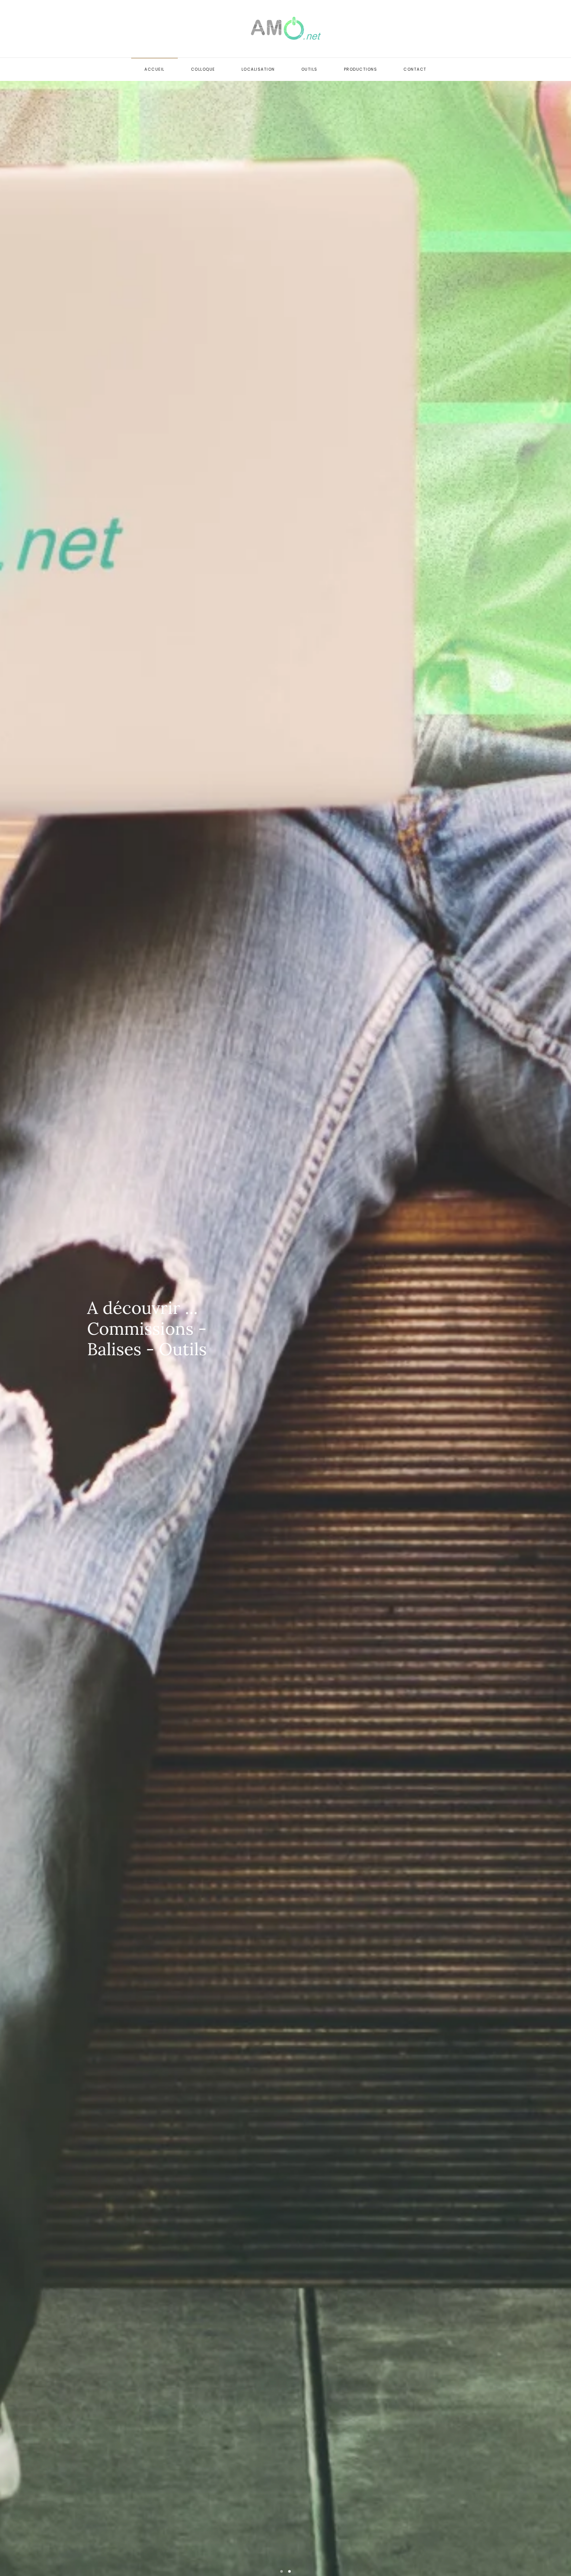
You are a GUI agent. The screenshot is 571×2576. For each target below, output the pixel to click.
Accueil (154, 69)
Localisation (258, 69)
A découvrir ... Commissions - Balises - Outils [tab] (289, 2571)
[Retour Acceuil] (286, 29)
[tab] (282, 2571)
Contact (415, 69)
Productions (361, 69)
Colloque (203, 69)
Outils (309, 69)
